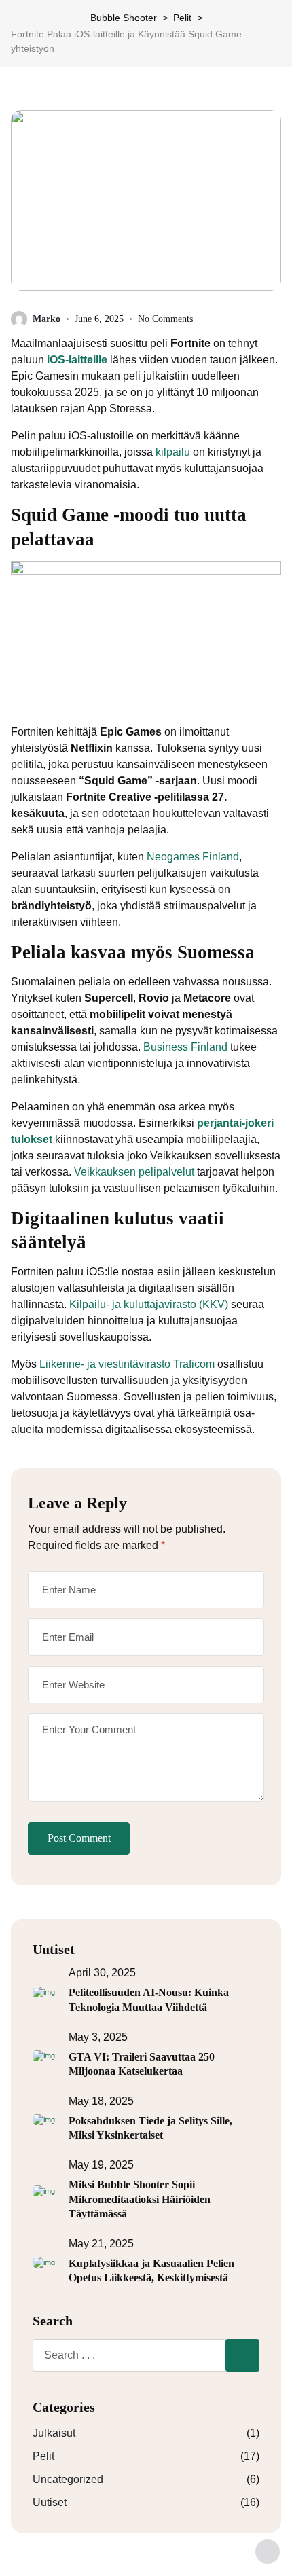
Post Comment (79, 1838)
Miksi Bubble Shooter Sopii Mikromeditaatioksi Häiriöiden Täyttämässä (140, 2199)
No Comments (165, 319)
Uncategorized (68, 2479)
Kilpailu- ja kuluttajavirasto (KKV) (149, 1304)
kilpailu (173, 452)
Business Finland (185, 1047)
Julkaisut (54, 2433)
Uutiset (50, 2502)
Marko (47, 319)
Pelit (43, 2456)
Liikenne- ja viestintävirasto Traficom (127, 1364)
